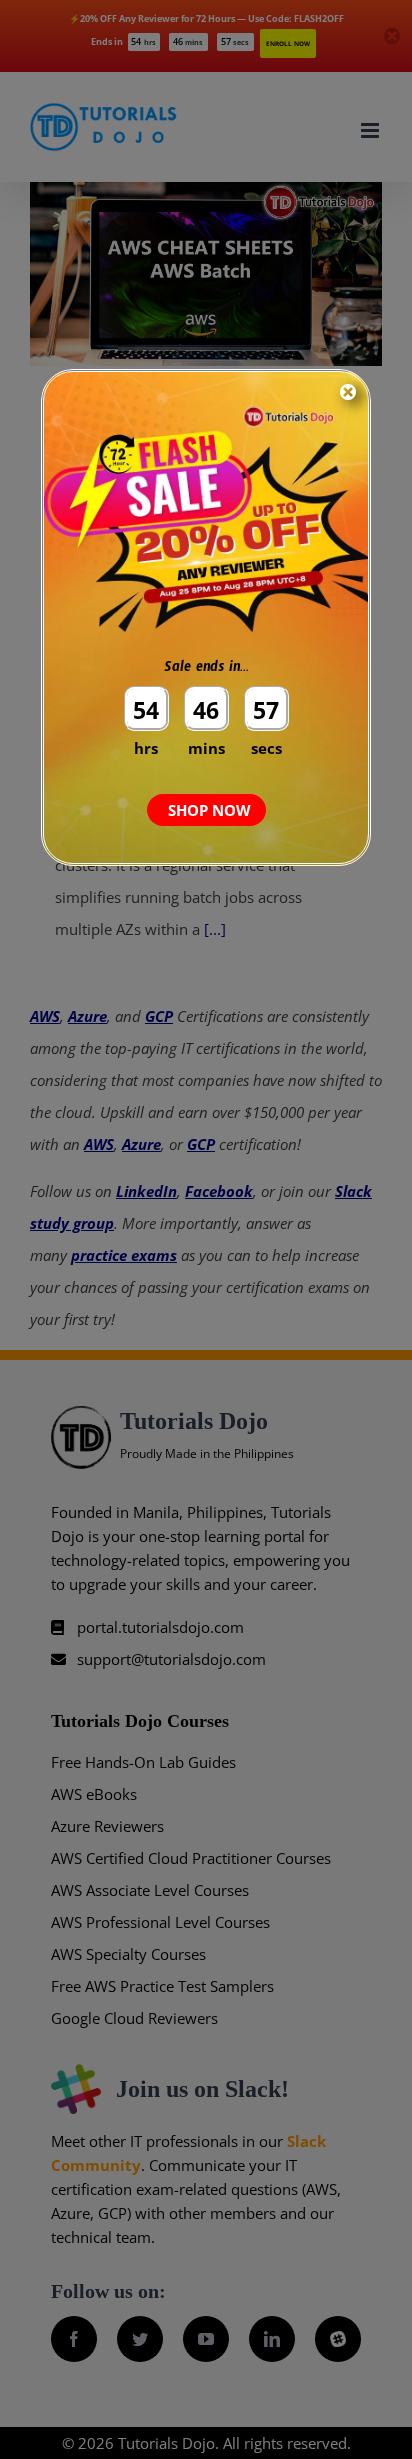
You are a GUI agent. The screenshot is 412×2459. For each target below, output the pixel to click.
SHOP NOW (209, 810)
